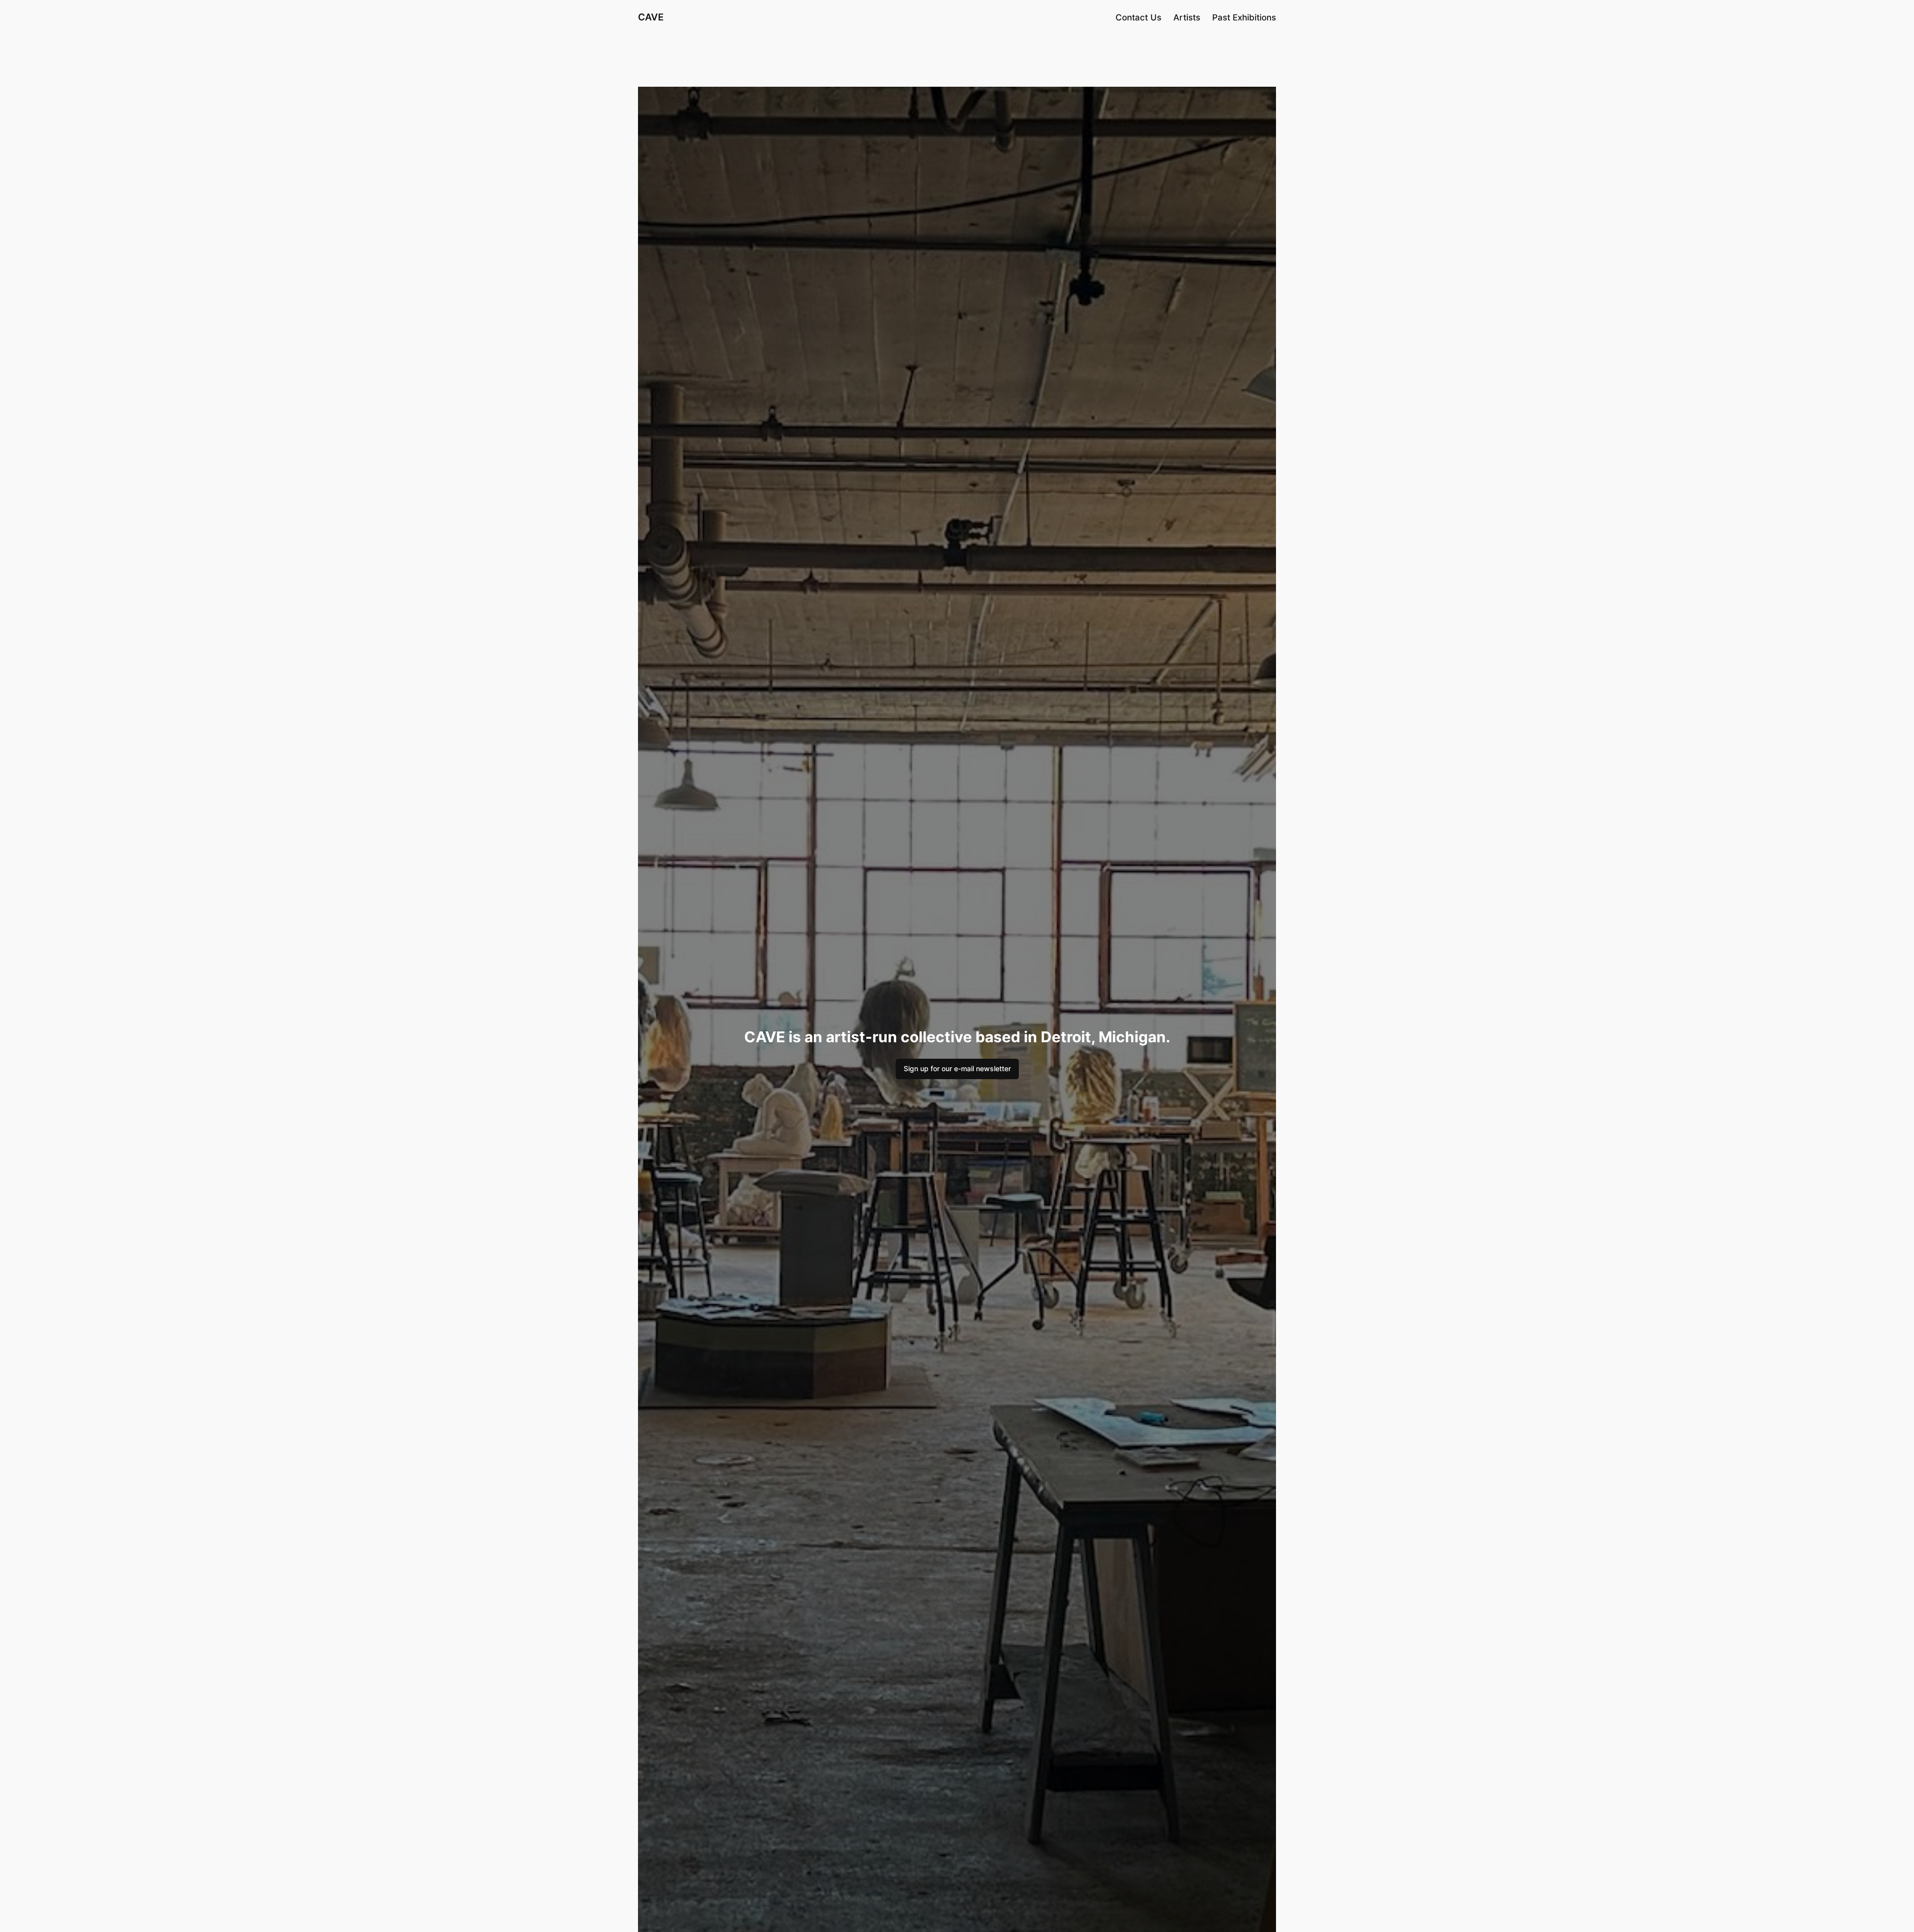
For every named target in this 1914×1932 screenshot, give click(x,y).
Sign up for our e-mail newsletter (957, 1068)
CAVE (651, 17)
